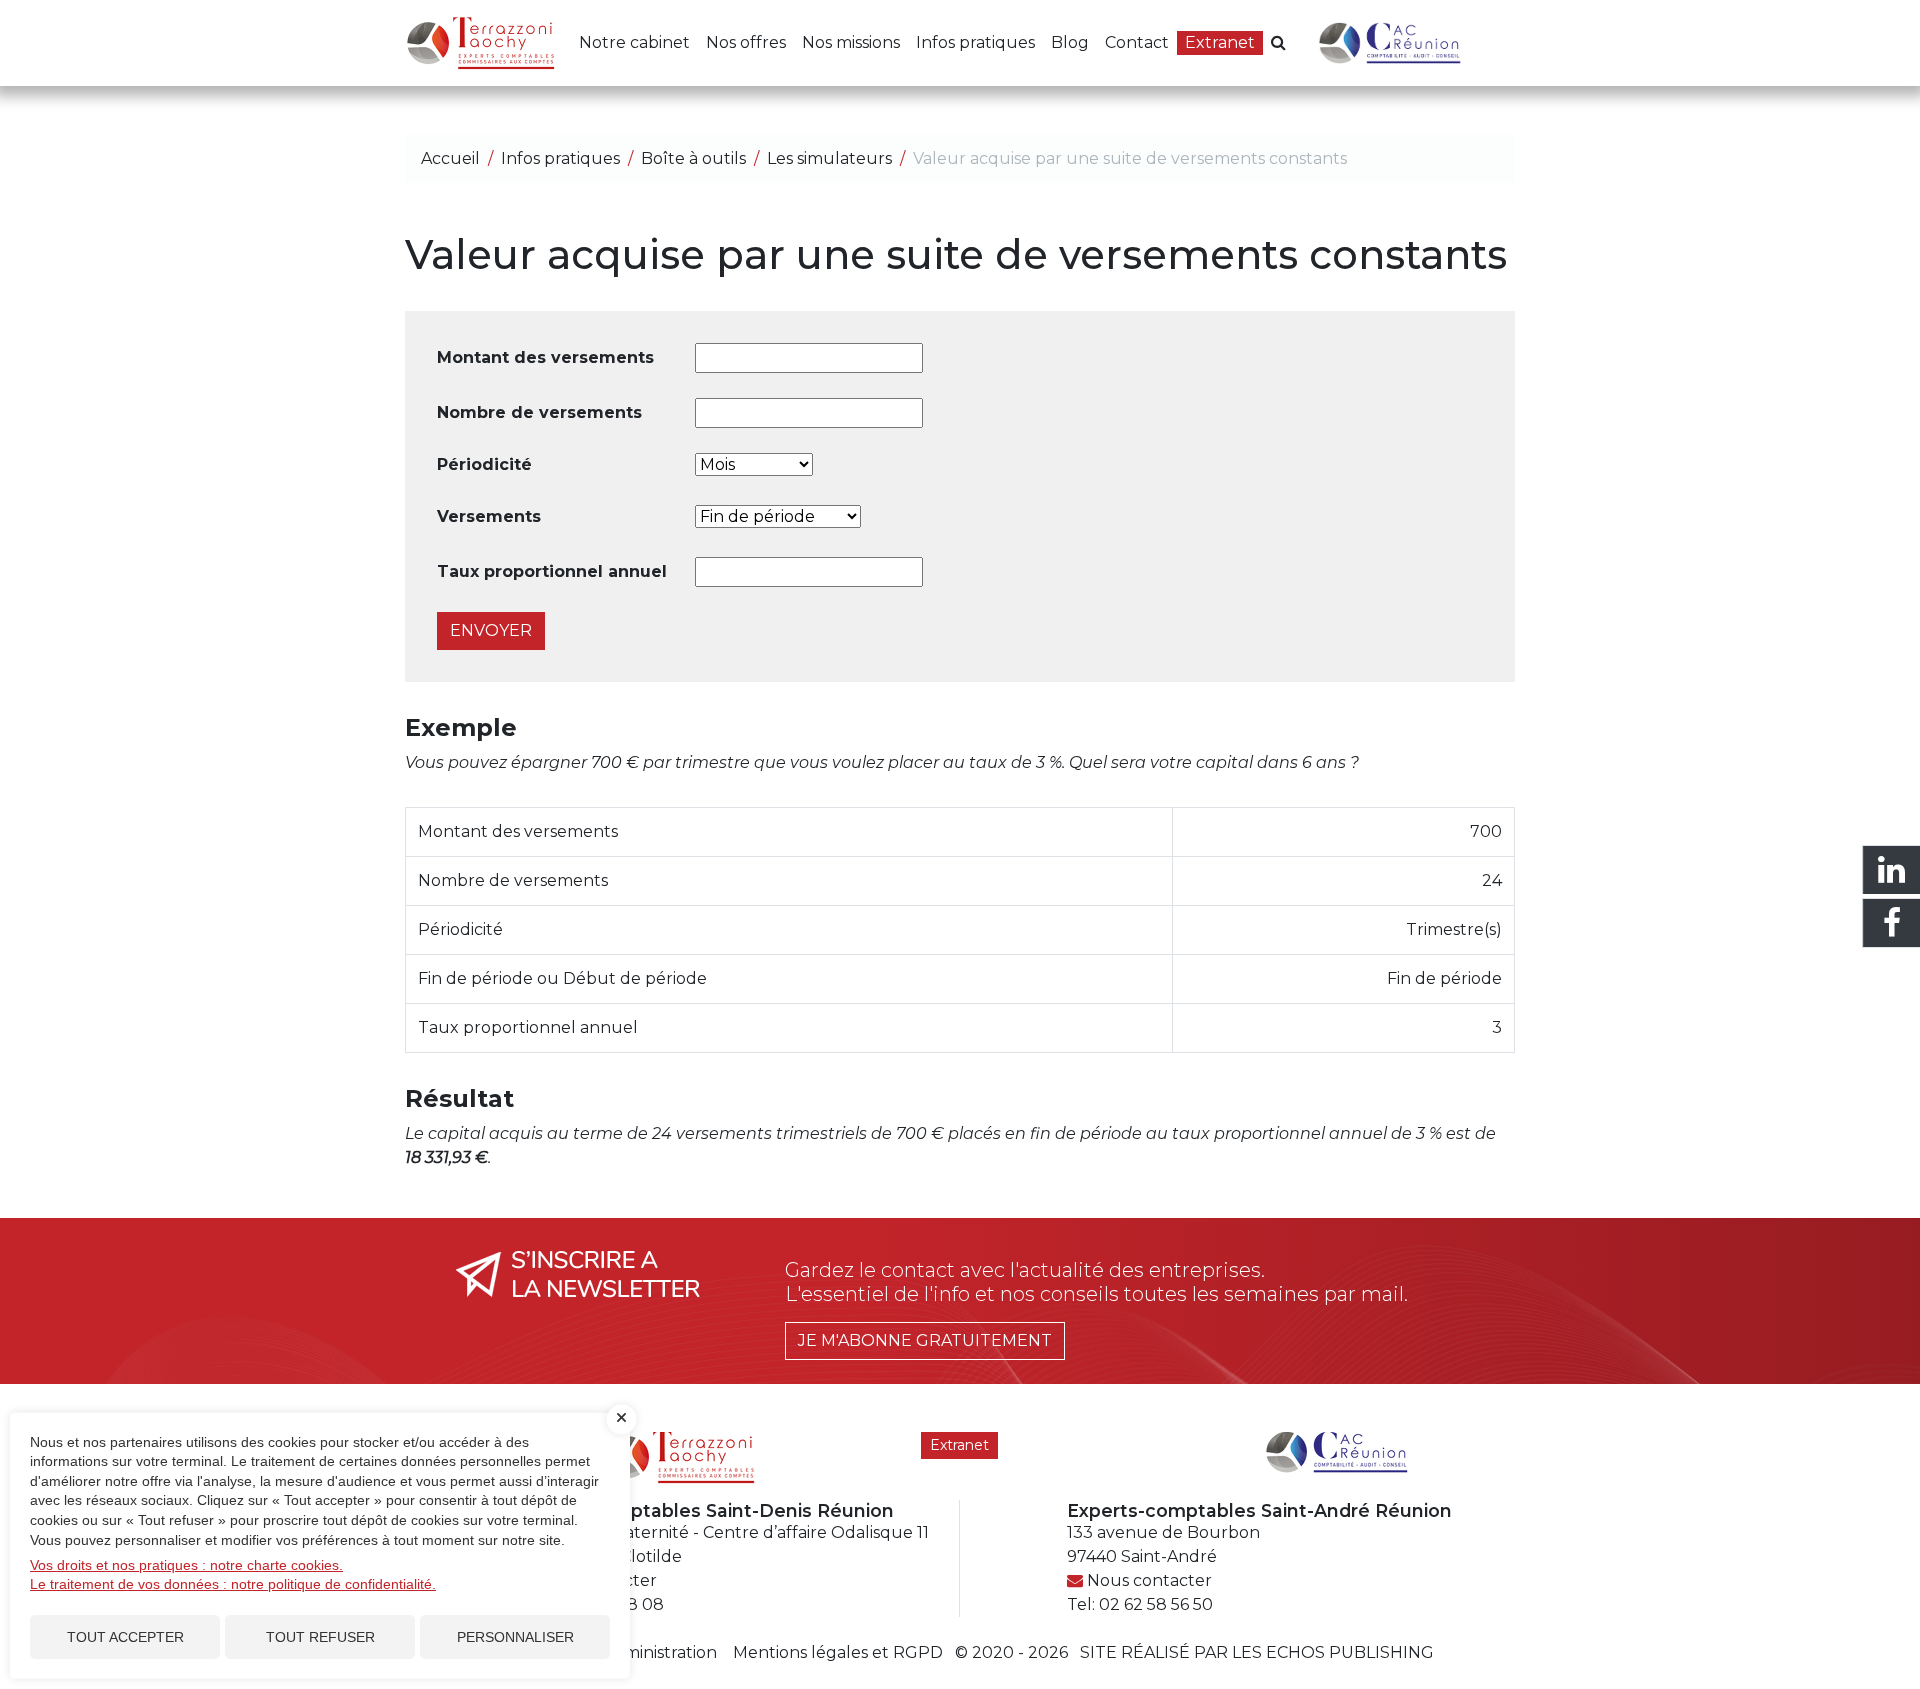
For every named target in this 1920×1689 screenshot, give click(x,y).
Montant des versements (545, 357)
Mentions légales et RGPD (838, 1652)
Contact (1137, 42)
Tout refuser (320, 1637)
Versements (489, 516)
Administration (659, 1652)
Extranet (1220, 42)
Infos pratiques (975, 42)
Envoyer (491, 630)
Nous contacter (1149, 1580)
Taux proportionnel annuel (552, 571)
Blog (1070, 42)
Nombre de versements (539, 412)
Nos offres (746, 42)
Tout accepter (125, 1637)
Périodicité (484, 464)
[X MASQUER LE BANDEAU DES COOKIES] (622, 1419)
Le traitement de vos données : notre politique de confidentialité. (233, 1584)
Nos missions (851, 42)
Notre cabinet (634, 42)
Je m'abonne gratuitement (925, 1340)
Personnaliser (515, 1637)
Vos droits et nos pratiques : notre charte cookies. (186, 1565)
